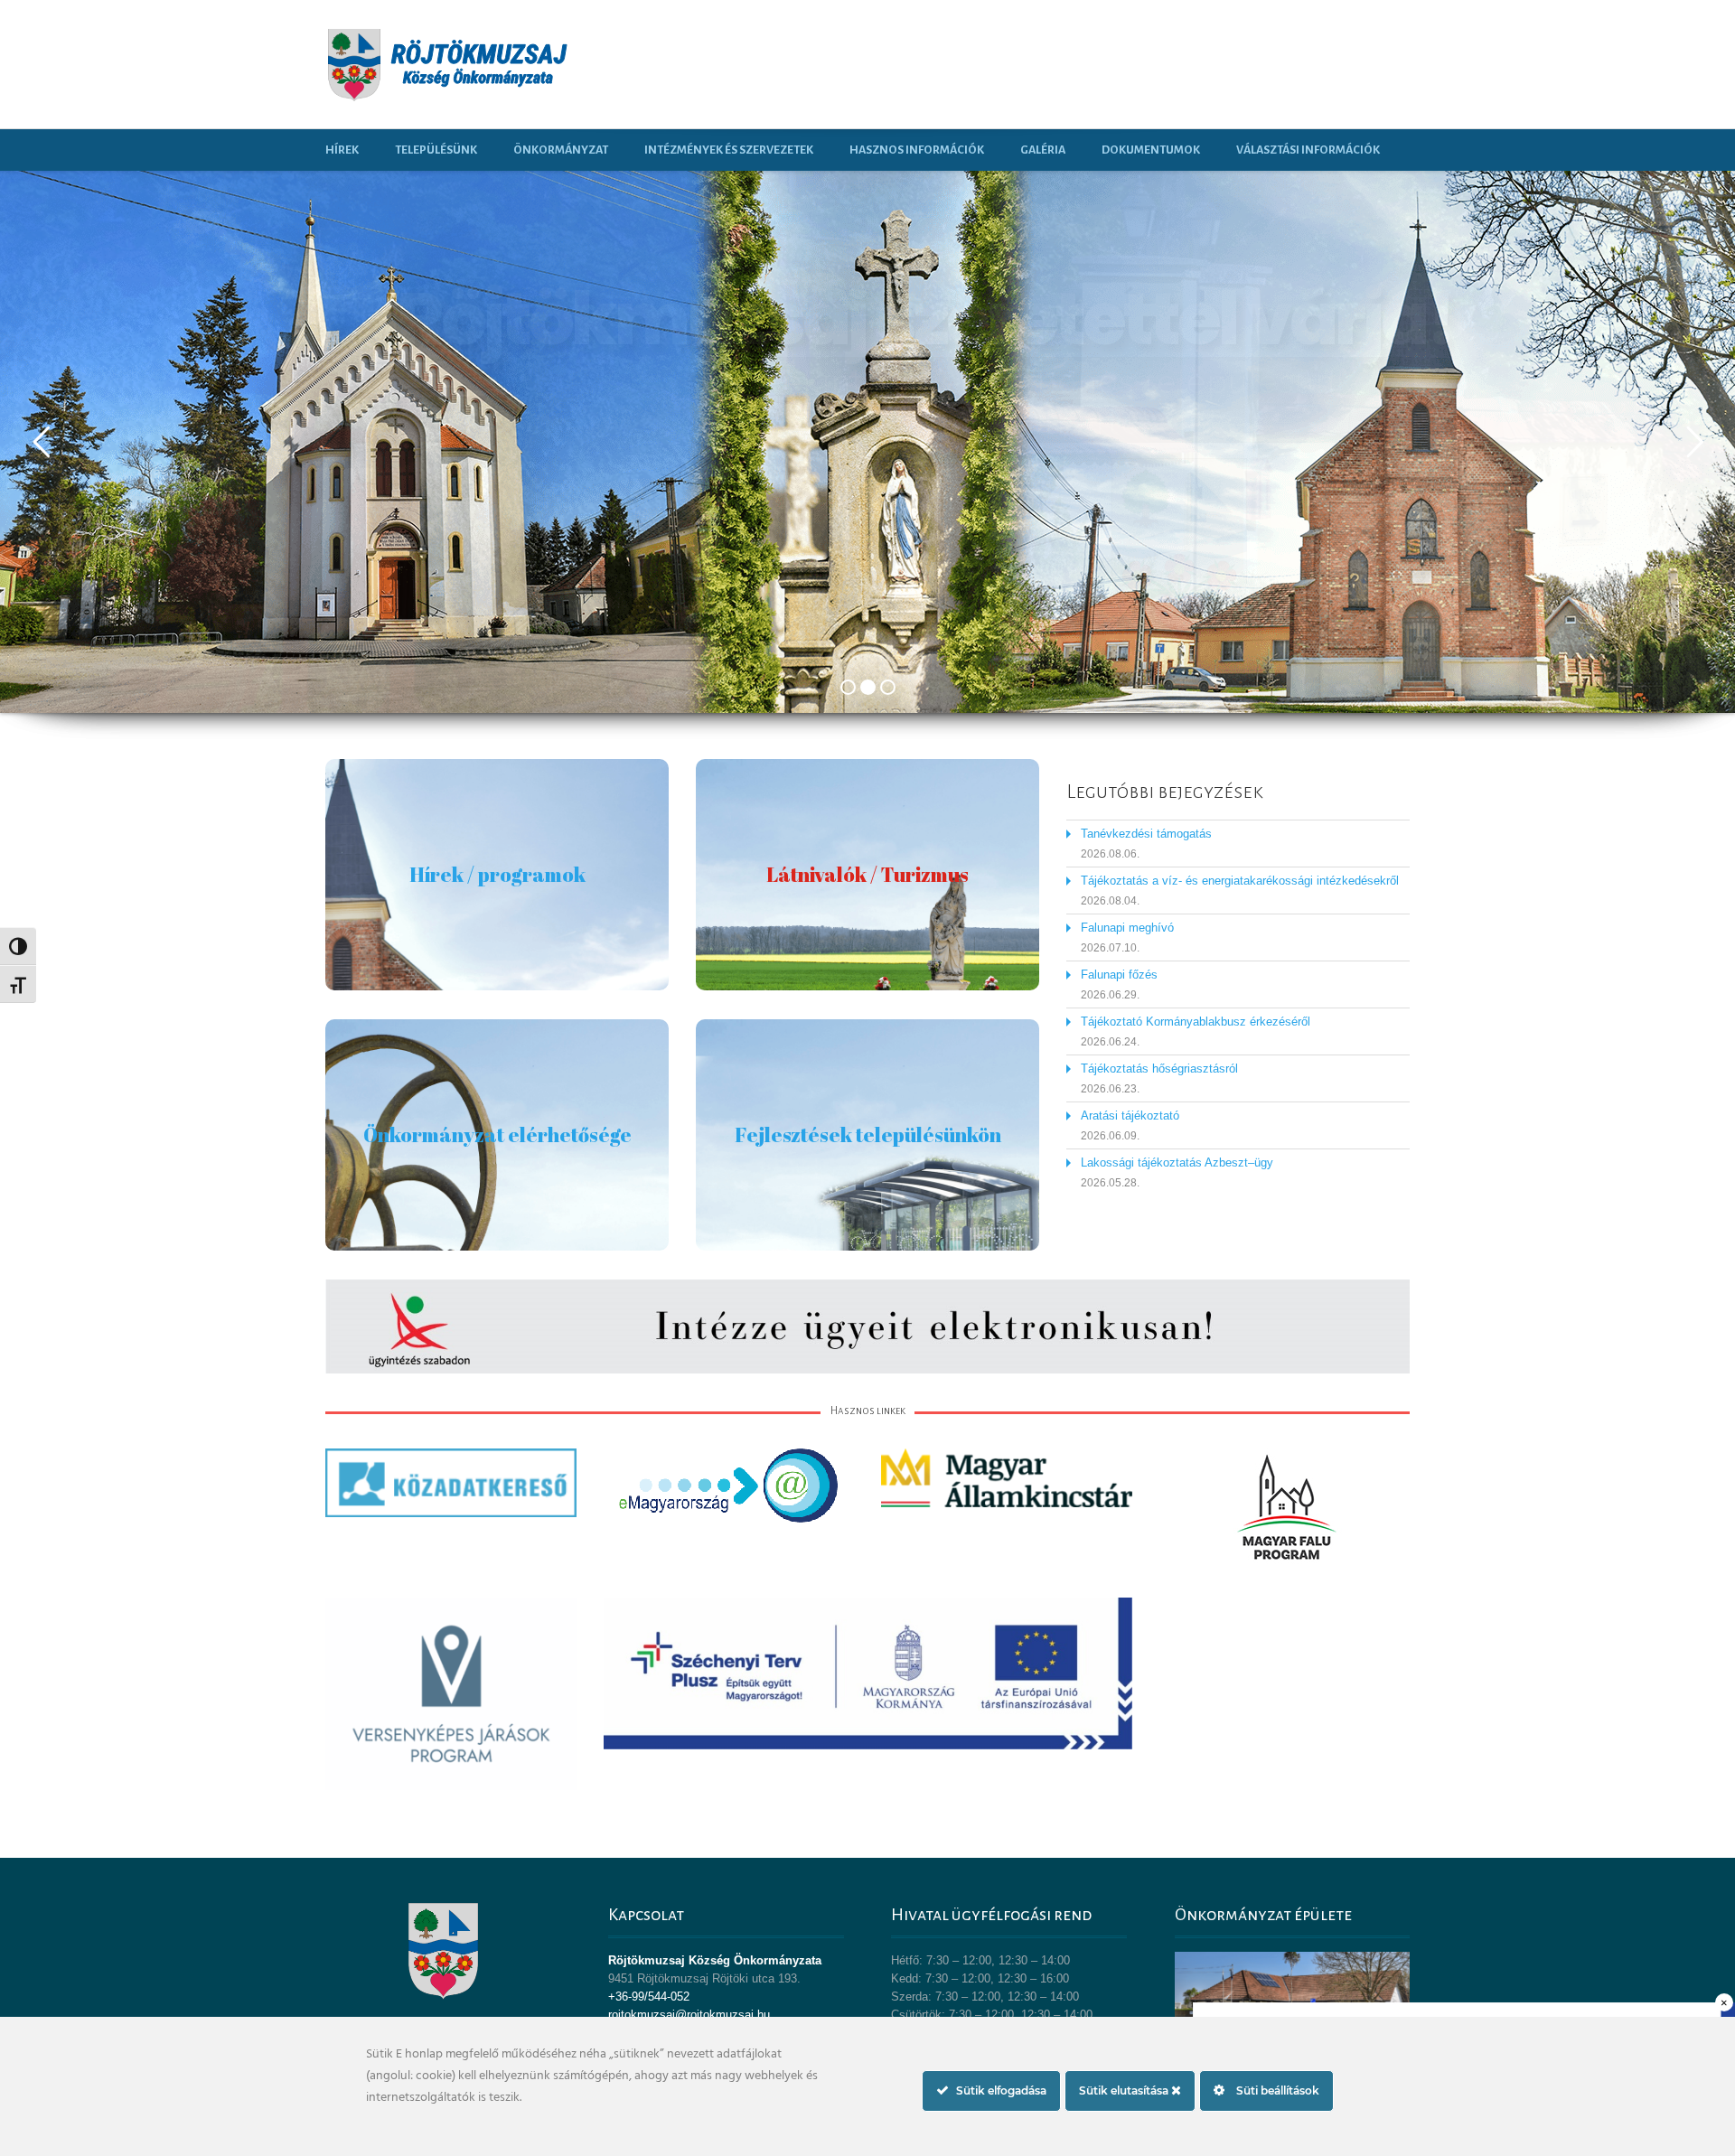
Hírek (342, 150)
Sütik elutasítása (1125, 2090)
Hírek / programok (497, 874)
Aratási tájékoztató (1130, 1115)
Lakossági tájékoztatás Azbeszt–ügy (1177, 1162)
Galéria (1043, 150)
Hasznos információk (917, 150)
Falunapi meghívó (1127, 928)
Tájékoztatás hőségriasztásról (1159, 1069)
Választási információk (1308, 150)
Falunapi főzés (1119, 975)
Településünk (436, 150)
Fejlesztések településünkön (868, 1134)
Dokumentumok (1151, 150)
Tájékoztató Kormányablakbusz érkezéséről (1196, 1022)
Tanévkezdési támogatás (1146, 834)
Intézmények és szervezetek (729, 150)
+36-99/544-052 (649, 1997)
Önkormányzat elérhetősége (497, 1134)
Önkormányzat (561, 150)
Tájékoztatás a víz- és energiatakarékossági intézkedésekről (1240, 881)
